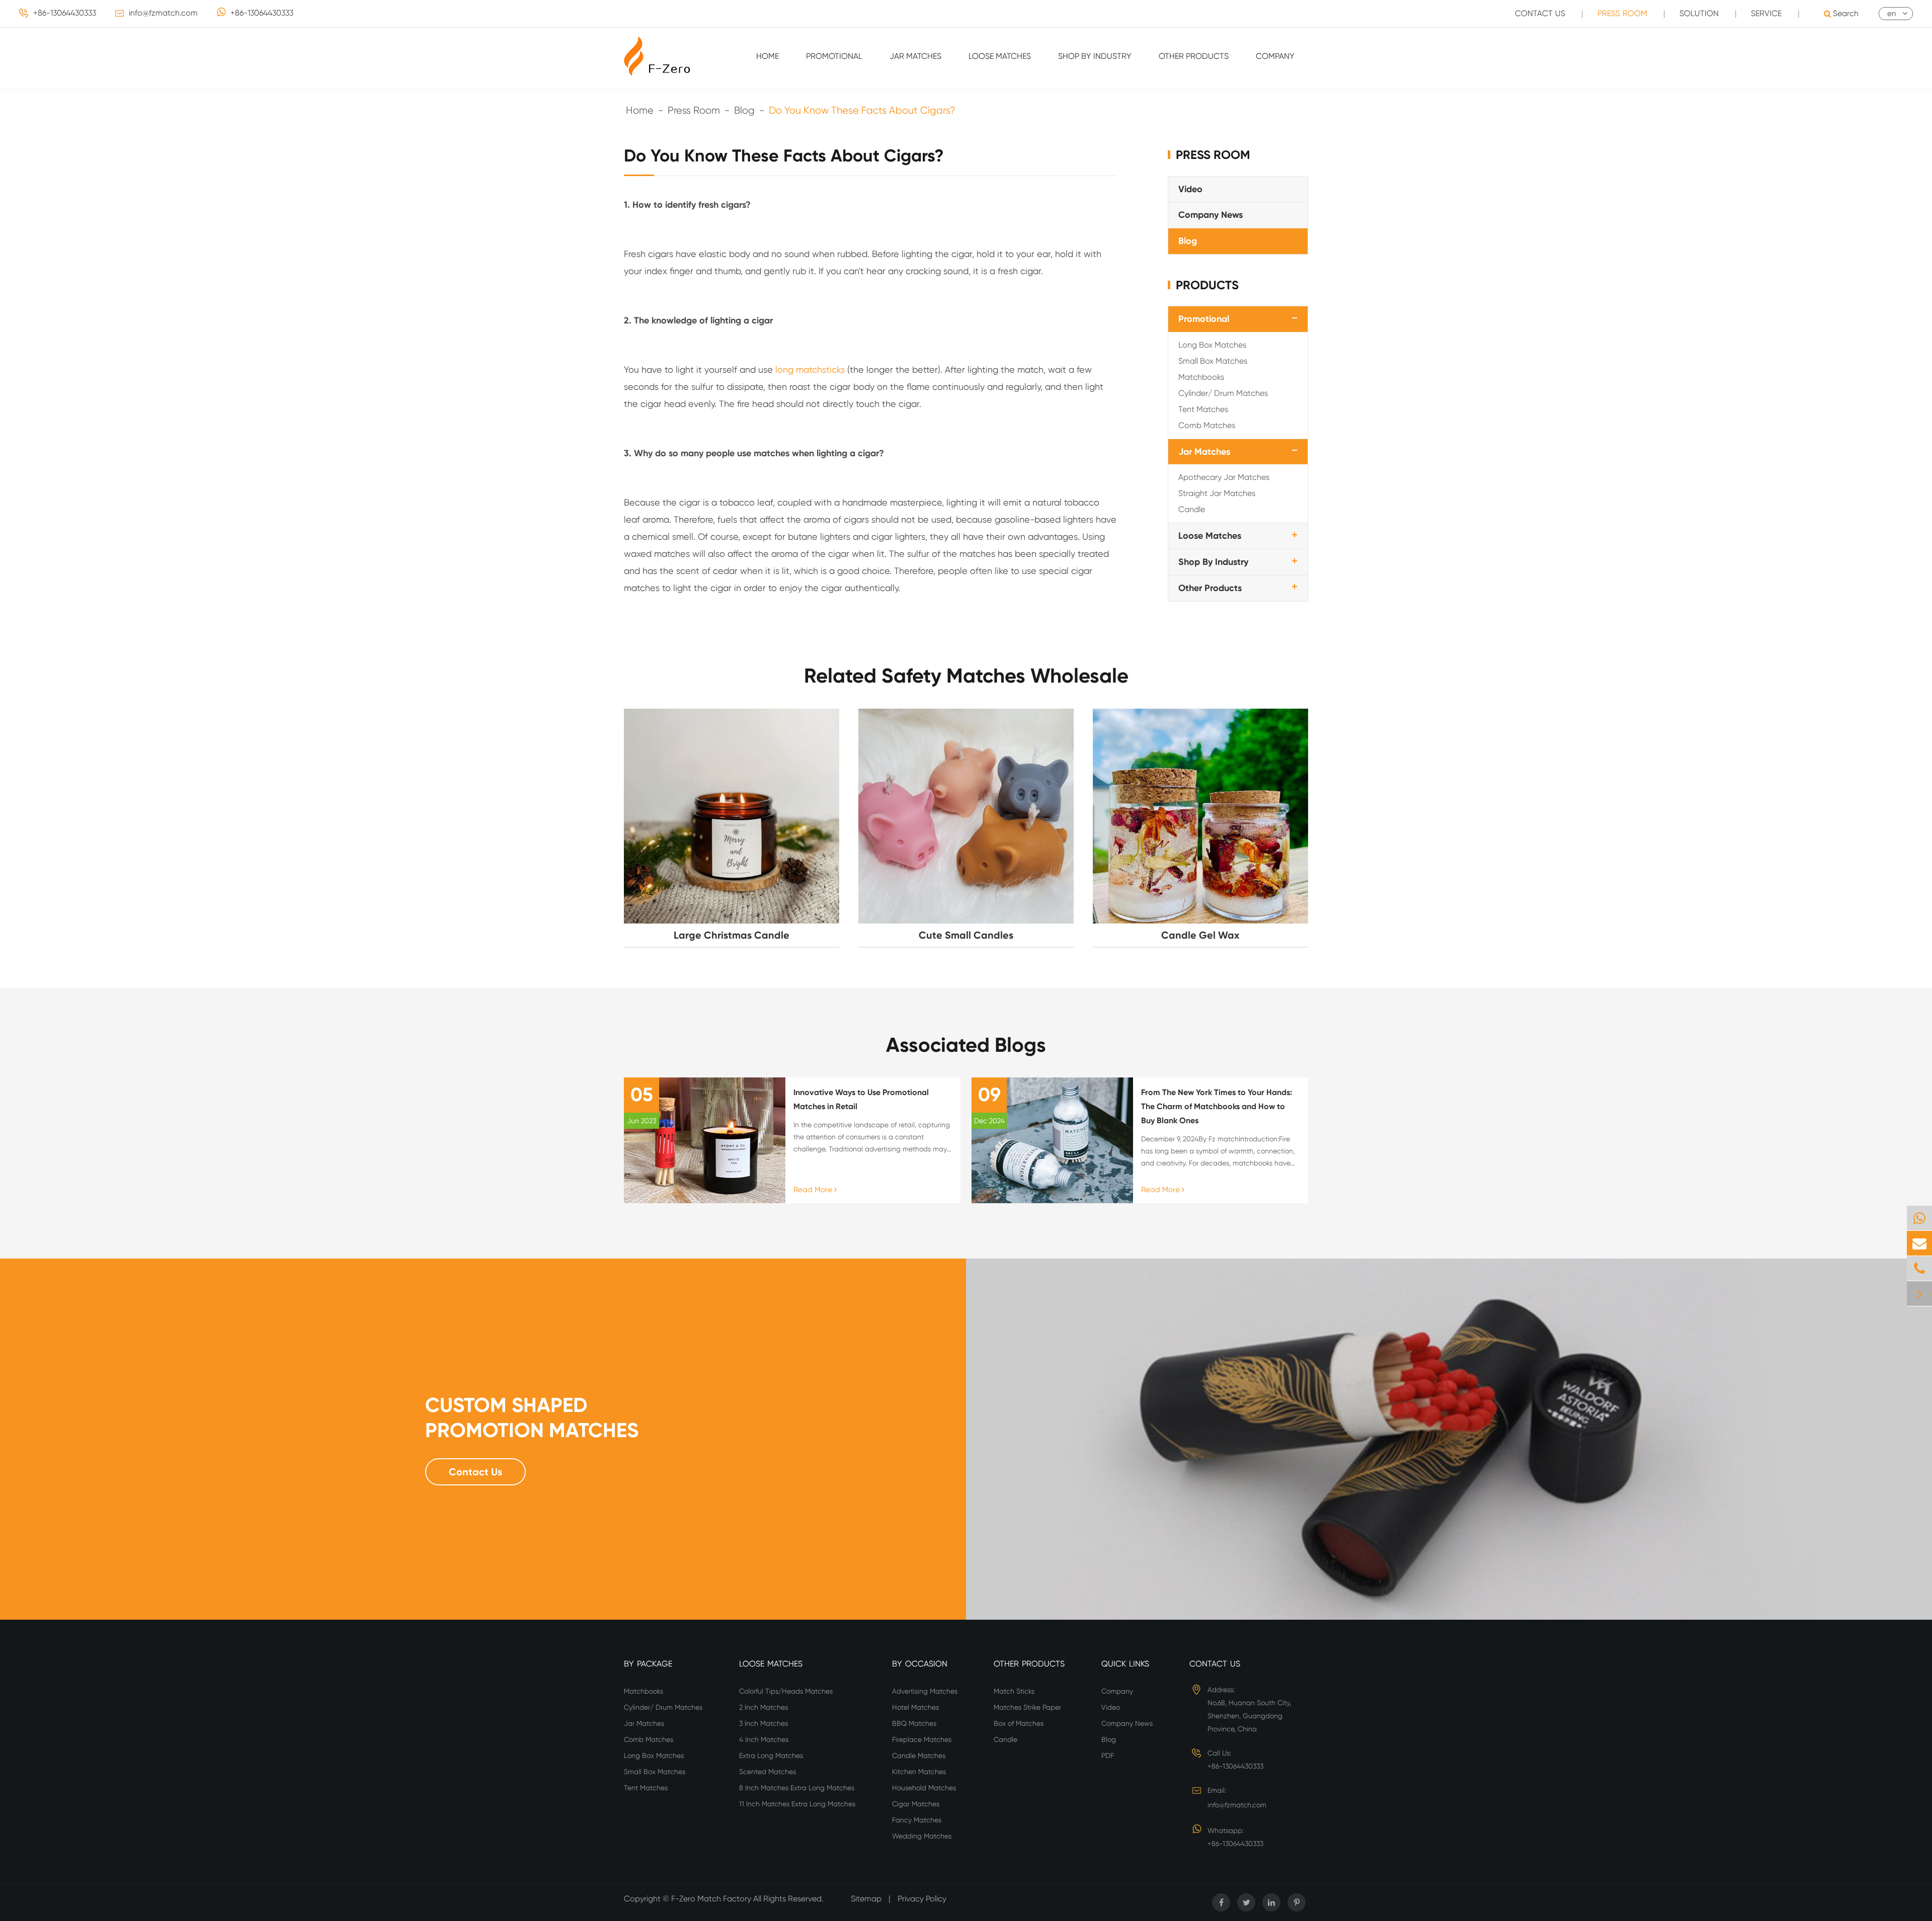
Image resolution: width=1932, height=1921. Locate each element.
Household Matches (924, 1788)
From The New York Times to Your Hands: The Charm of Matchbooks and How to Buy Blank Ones (1217, 1106)
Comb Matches (1207, 425)
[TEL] (1919, 1268)
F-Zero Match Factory (712, 1899)
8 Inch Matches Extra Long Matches (797, 1788)
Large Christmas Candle (732, 935)
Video (1190, 189)
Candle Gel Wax (1200, 935)
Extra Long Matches (771, 1756)
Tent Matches (1203, 409)
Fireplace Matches (922, 1739)
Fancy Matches (917, 1820)
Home (768, 56)
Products (1207, 284)
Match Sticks (1014, 1691)
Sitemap (866, 1899)
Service (1766, 13)
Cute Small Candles (966, 935)
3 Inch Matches (763, 1723)
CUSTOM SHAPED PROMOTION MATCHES (532, 1418)
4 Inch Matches (764, 1739)
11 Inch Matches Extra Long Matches (797, 1804)
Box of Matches (1019, 1723)
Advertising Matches (925, 1691)
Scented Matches (768, 1772)
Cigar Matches (916, 1804)
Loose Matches (1000, 56)
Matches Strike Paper (1027, 1707)
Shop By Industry (1095, 56)
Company (1275, 56)
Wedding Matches (922, 1836)
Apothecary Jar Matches (1224, 477)
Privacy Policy (922, 1899)
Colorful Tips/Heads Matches (786, 1691)
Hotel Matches (915, 1707)
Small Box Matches (1213, 360)
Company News (1211, 215)
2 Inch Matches (763, 1707)
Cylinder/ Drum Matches (1223, 393)
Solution (1699, 13)
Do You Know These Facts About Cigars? (862, 110)
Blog (744, 110)
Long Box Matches (1212, 344)
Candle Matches (919, 1756)
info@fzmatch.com (163, 13)
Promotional (834, 56)
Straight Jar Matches (1217, 493)
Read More (814, 1190)
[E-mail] (1919, 1243)
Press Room (1622, 13)
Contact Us (1540, 13)
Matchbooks (1201, 377)
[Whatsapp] (1919, 1218)
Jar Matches (915, 56)
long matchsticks (810, 369)
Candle (1192, 509)
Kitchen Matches (919, 1772)
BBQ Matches (914, 1723)
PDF (1108, 1756)
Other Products (1194, 56)
